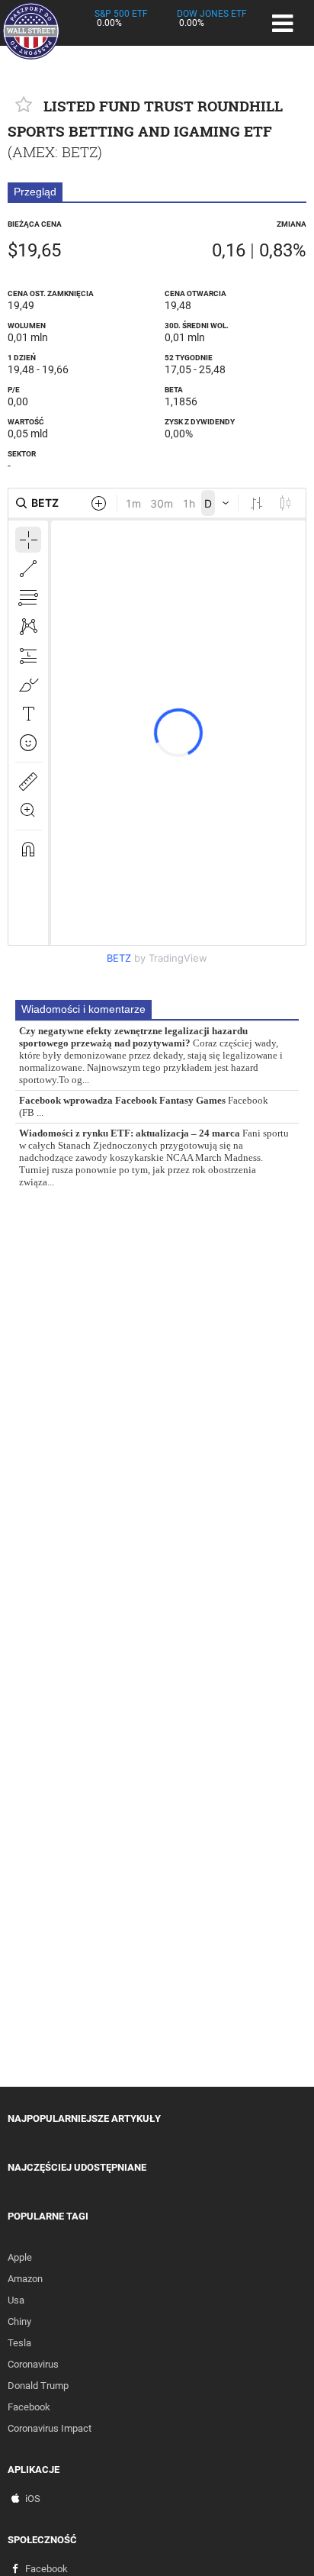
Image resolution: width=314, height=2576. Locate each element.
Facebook (29, 2407)
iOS (33, 2499)
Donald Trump (38, 2386)
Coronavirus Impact (50, 2428)
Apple (20, 2257)
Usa (16, 2300)
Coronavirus (33, 2364)
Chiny (19, 2321)
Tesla (19, 2343)
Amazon (25, 2279)
